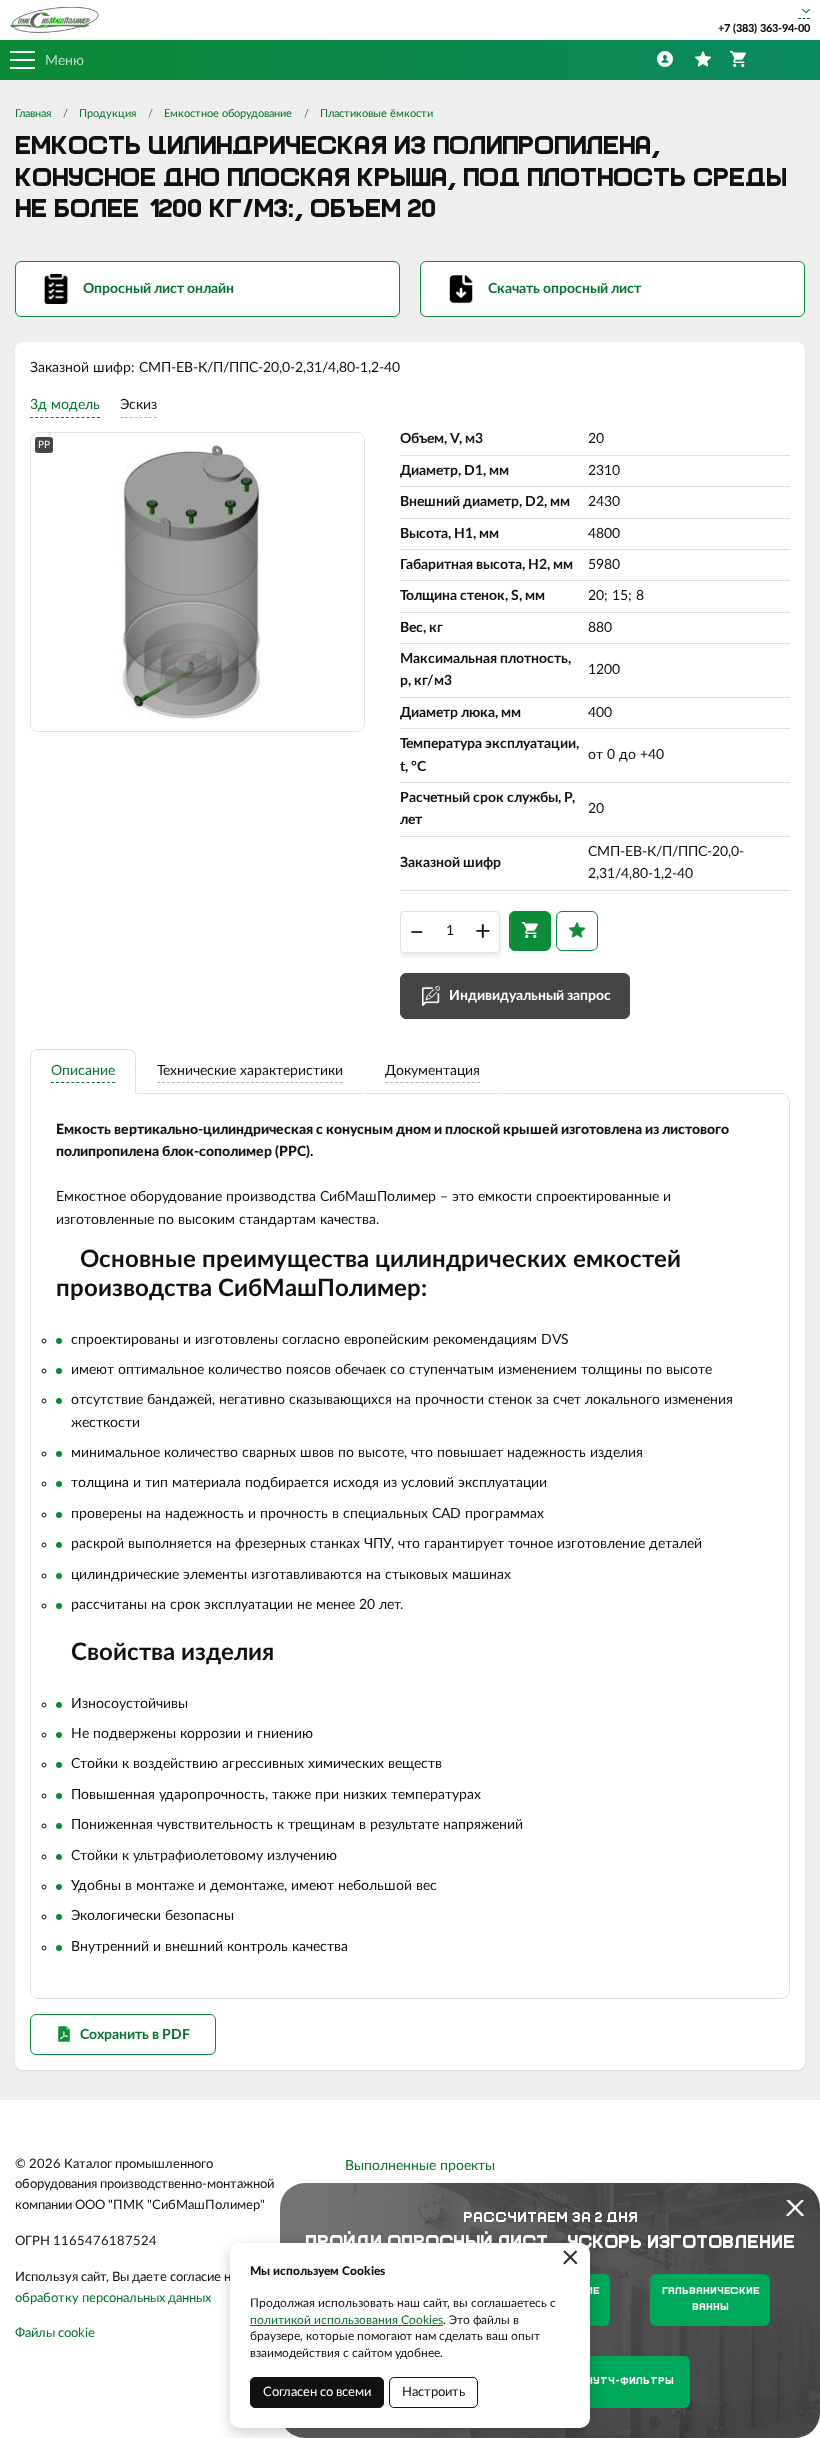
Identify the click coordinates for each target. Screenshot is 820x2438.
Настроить (433, 2392)
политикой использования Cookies (346, 2320)
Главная (33, 113)
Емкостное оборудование (228, 113)
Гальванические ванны (710, 2299)
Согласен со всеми (317, 2392)
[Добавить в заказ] (530, 931)
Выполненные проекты (420, 2166)
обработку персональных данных (113, 2298)
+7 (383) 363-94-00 (764, 28)
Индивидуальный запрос (530, 996)
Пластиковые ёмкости (376, 113)
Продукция (107, 113)
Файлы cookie (55, 2333)
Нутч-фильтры (630, 2381)
